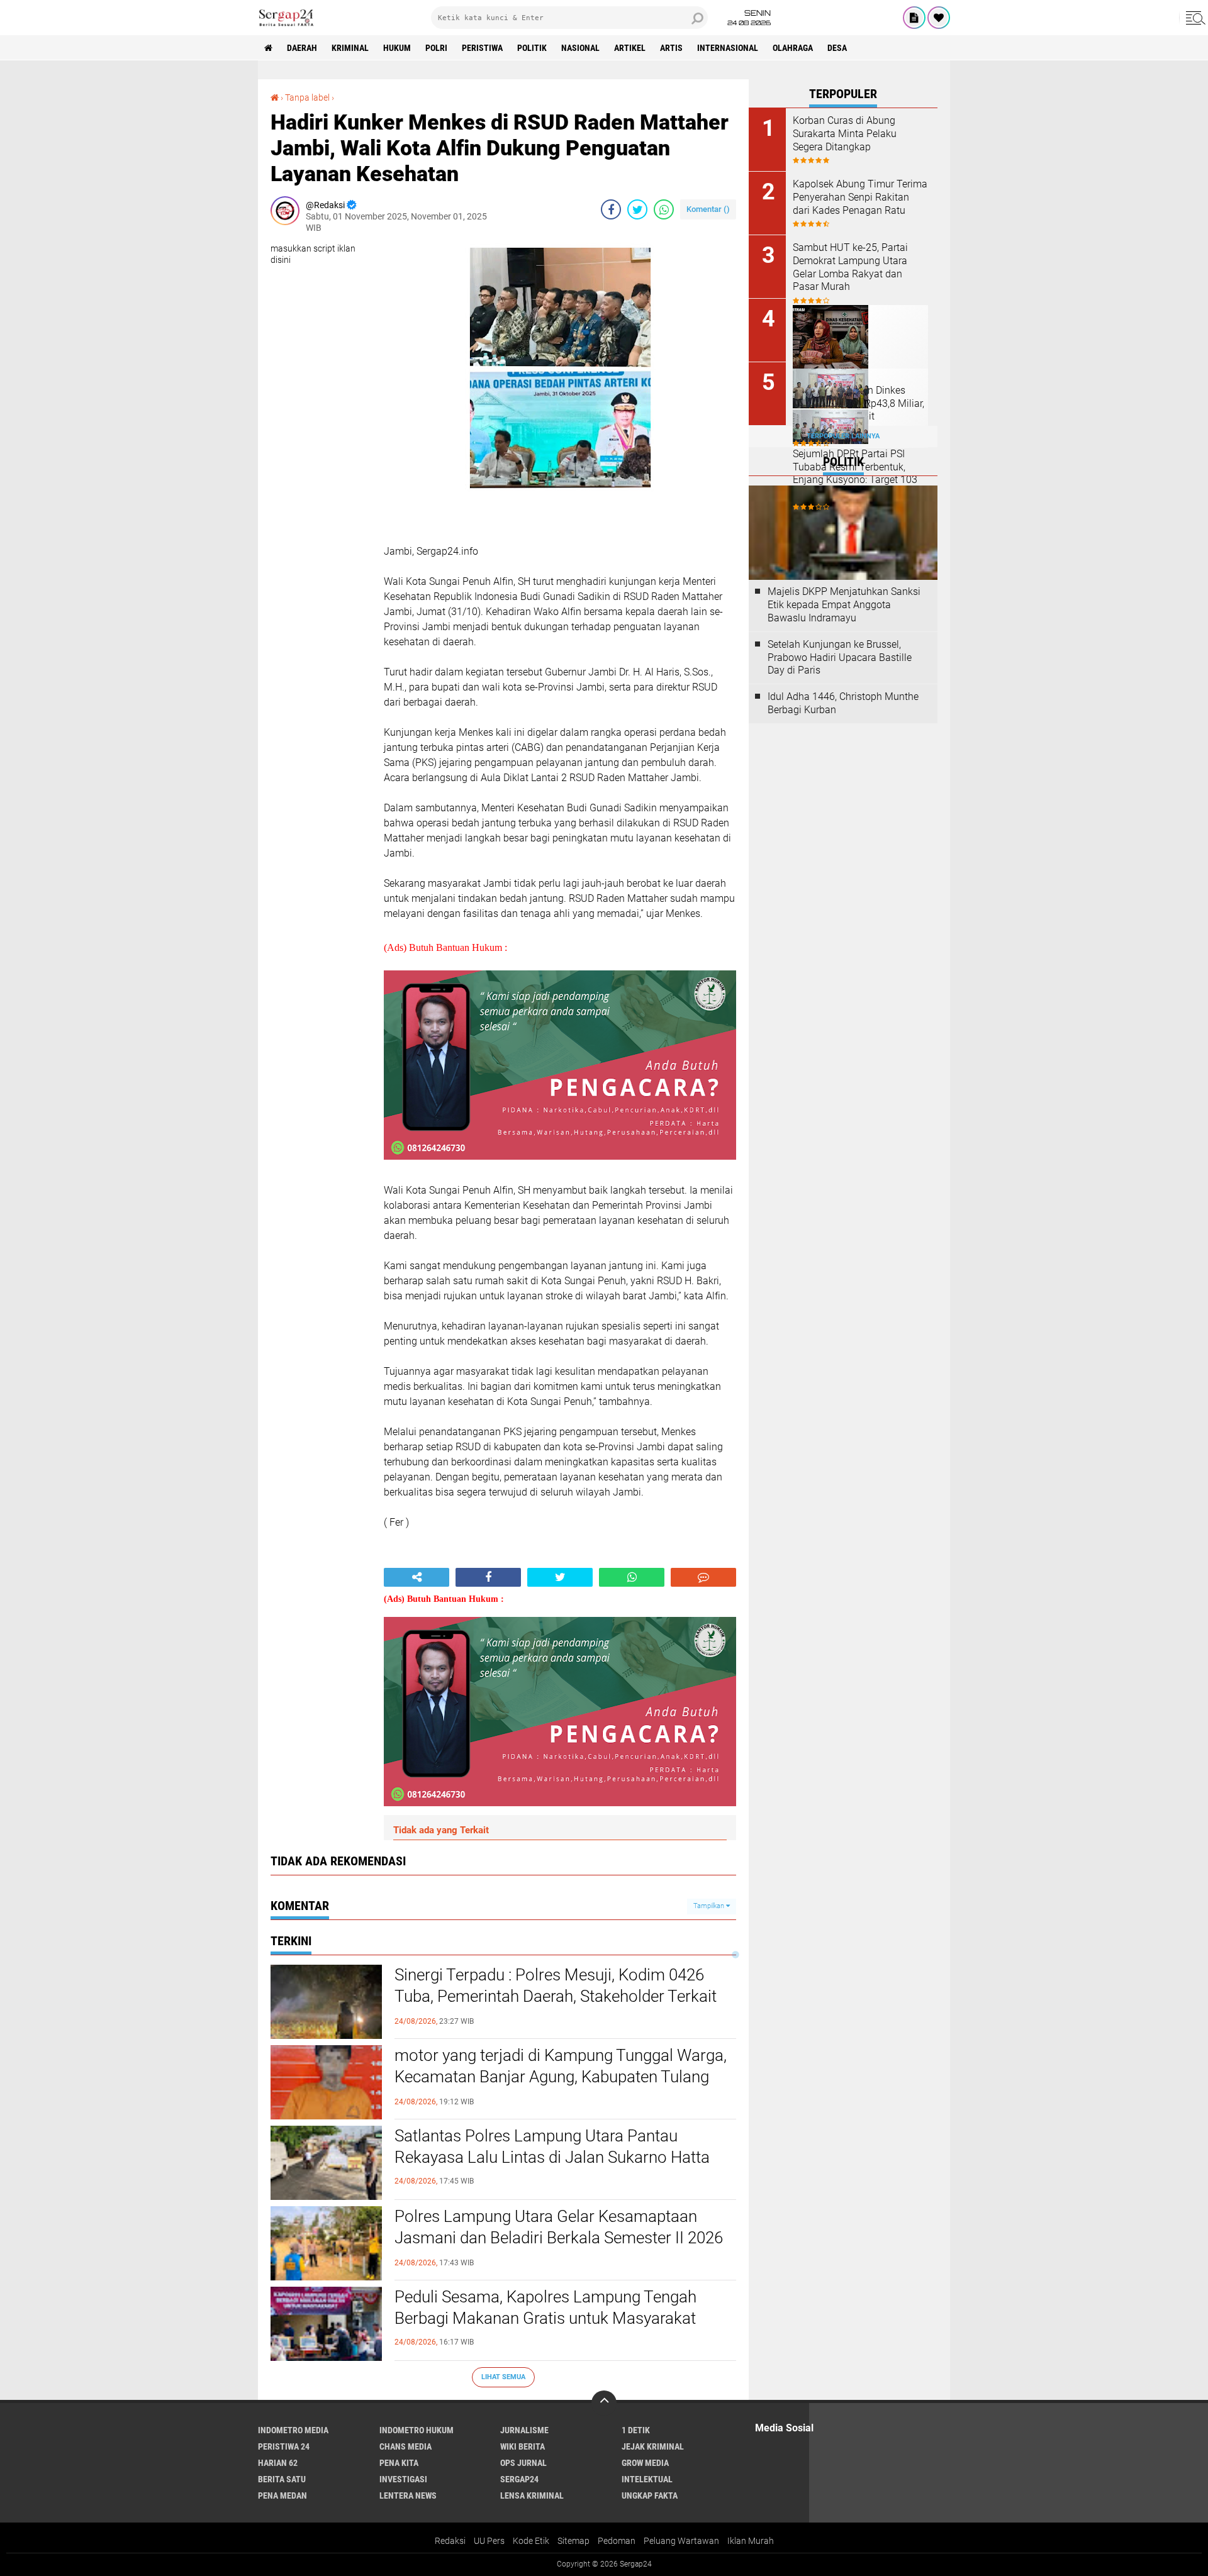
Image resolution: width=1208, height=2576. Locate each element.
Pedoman (617, 2541)
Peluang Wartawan (681, 2541)
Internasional (728, 48)
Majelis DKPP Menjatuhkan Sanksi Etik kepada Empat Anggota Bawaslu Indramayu (844, 605)
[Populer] (939, 18)
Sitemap (573, 2541)
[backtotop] (604, 2403)
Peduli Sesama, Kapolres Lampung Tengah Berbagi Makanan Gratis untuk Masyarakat (545, 2307)
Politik (532, 48)
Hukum (397, 48)
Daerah (302, 48)
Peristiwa (482, 48)
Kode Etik (531, 2541)
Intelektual (647, 2479)
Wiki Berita (523, 2446)
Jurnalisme (524, 2430)
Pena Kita (399, 2463)
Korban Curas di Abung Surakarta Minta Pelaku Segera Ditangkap (845, 134)
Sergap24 (519, 2479)
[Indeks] (914, 18)
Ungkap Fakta (650, 2495)
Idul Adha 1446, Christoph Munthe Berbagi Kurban (843, 703)
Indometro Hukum (417, 2430)
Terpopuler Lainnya (843, 436)
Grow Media (645, 2463)
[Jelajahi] (1194, 18)
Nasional (580, 48)
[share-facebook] (611, 209)
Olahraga (793, 48)
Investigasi (403, 2479)
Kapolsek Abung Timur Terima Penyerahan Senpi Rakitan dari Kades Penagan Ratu (860, 197)
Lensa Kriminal (532, 2495)
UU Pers (489, 2541)
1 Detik (636, 2430)
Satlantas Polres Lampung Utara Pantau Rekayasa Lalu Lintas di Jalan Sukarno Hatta (552, 2146)
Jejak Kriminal (653, 2446)
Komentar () (708, 209)
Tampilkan (710, 1906)
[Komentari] (703, 1577)
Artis (671, 48)
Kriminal (350, 48)
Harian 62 (278, 2463)
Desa (837, 48)
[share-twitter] (637, 209)
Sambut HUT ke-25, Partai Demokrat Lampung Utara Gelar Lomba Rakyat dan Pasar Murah (850, 267)
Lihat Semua (503, 2377)
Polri (436, 48)
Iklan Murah (751, 2541)
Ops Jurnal (523, 2463)
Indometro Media (293, 2430)
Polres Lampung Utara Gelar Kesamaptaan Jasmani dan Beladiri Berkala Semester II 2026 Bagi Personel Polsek (559, 2238)
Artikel (630, 48)
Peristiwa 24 (284, 2446)
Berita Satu (282, 2479)
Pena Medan (282, 2495)
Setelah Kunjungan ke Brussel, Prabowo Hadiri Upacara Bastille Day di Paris (840, 658)
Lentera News (408, 2495)
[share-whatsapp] (664, 209)
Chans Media (405, 2446)
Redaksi (450, 2541)
